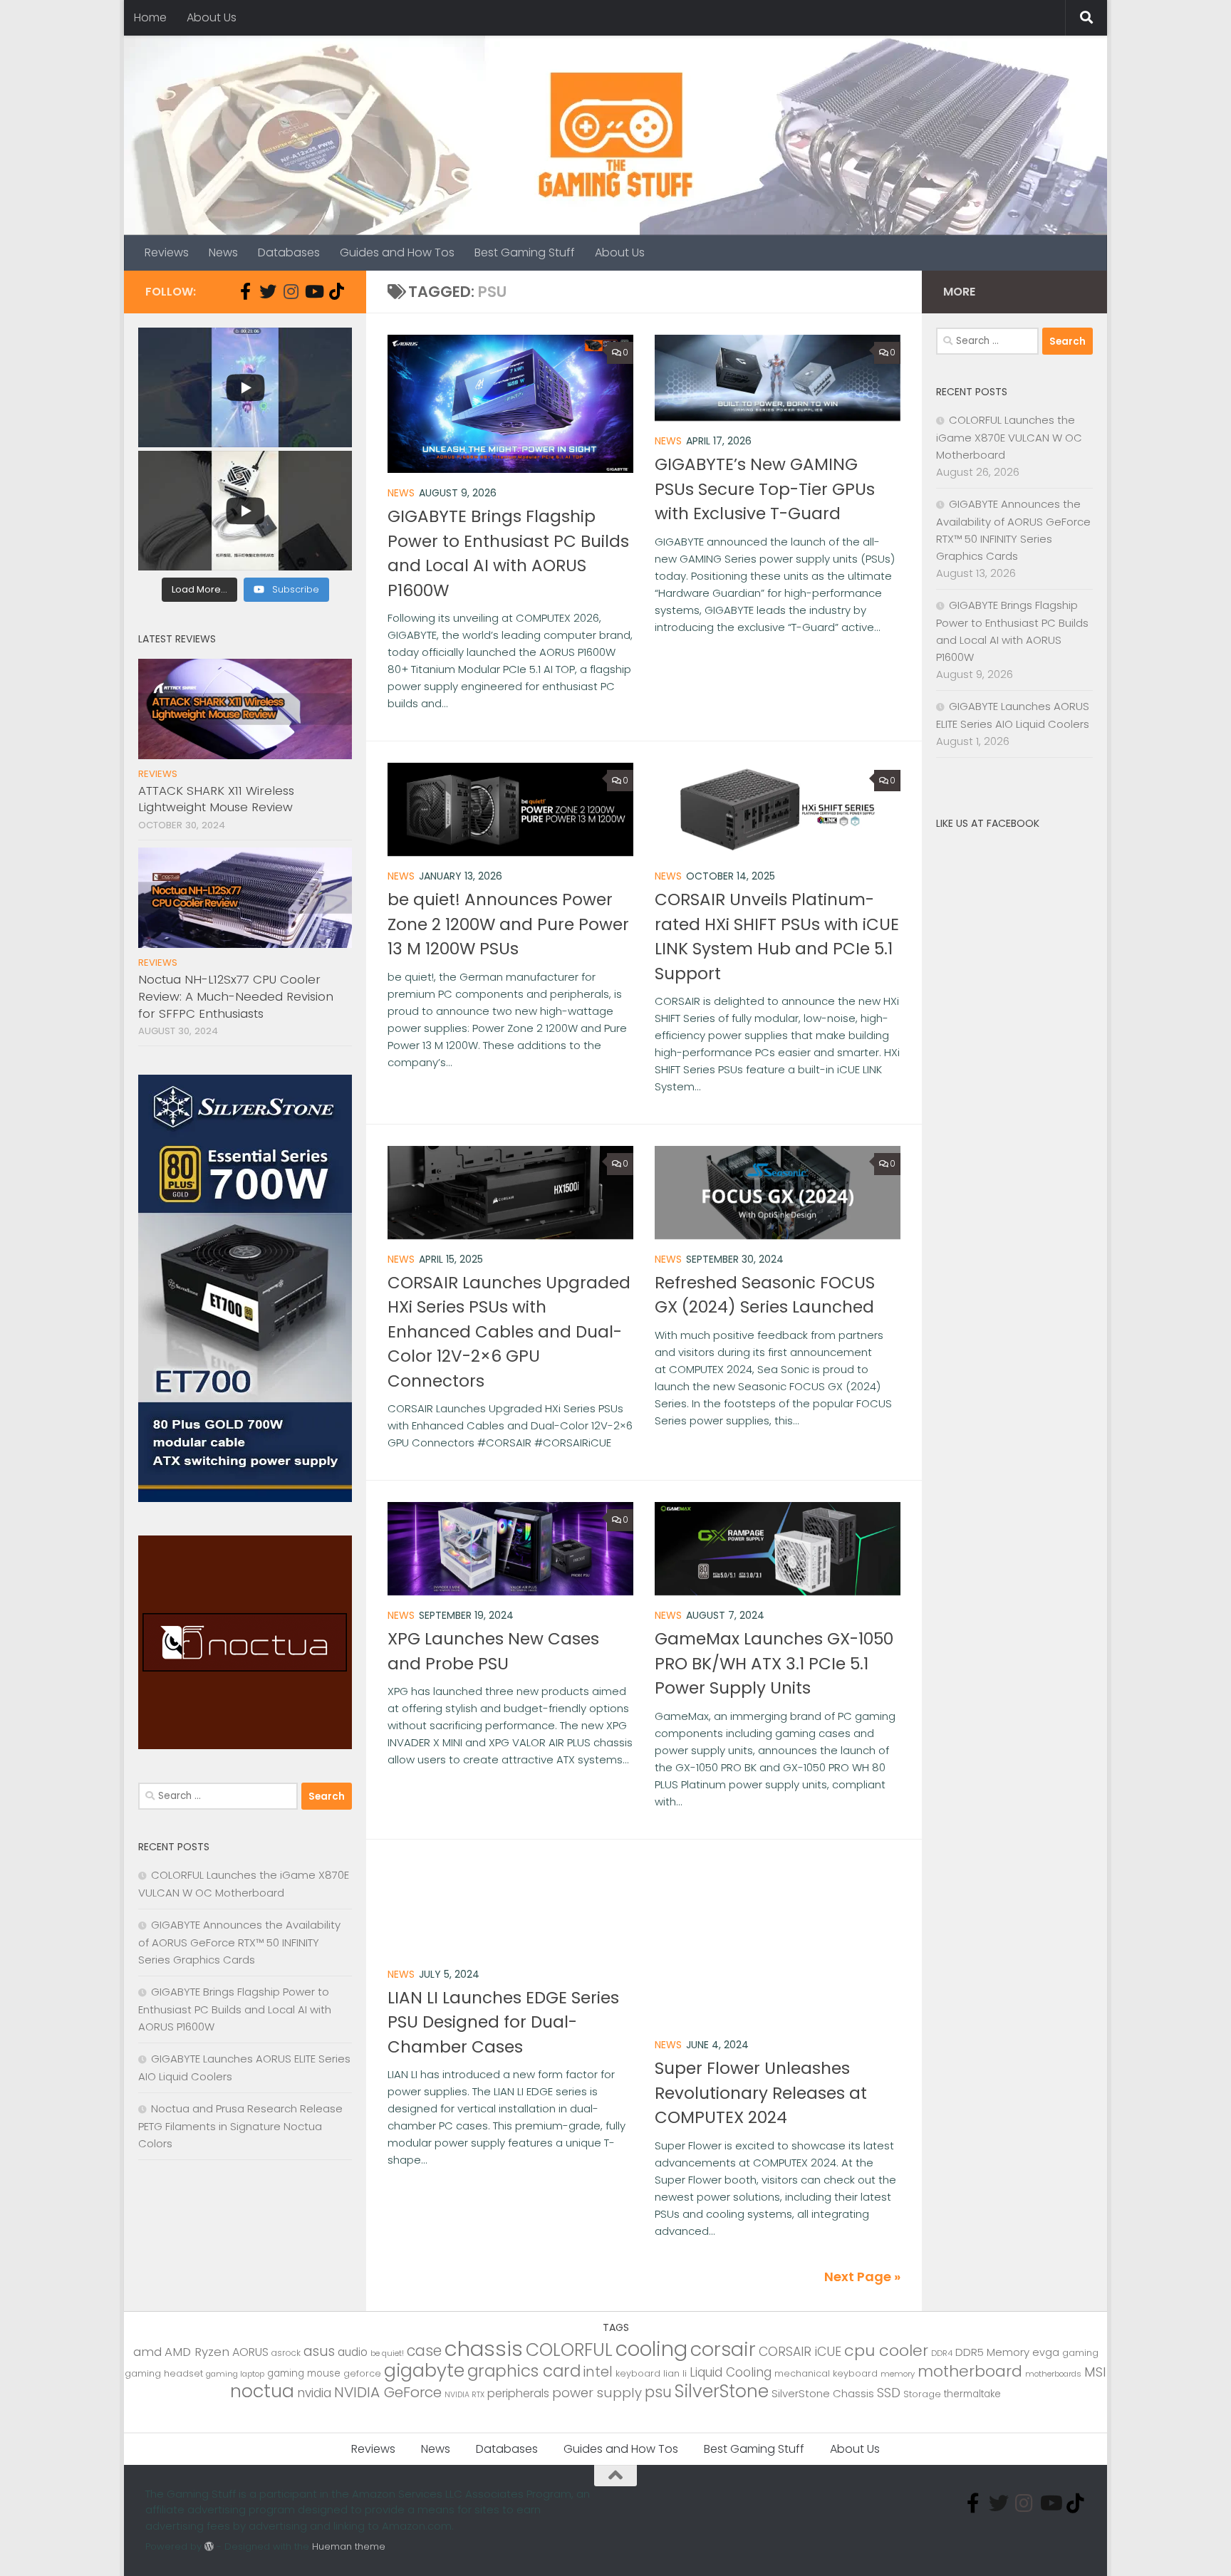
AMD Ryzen (197, 2352)
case (424, 2351)
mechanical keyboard (826, 2373)
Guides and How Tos (397, 252)
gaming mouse (304, 2373)
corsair (723, 2349)
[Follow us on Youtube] (313, 291)
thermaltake (972, 2394)
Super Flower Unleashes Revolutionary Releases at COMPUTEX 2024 (761, 2093)
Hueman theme (349, 2546)
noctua (262, 2391)
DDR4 (942, 2353)
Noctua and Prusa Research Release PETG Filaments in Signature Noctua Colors (240, 2126)
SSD (889, 2393)
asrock (286, 2353)
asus (319, 2351)
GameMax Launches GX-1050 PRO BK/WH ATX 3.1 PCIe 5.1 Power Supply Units (774, 1663)
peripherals (518, 2393)
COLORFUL (569, 2350)
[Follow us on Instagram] (291, 291)
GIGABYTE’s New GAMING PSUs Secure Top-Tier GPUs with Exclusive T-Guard (765, 489)
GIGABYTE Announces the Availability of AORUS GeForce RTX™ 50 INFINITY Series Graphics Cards (239, 1942)
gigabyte (424, 2370)
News (223, 252)
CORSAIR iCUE (800, 2352)
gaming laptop (235, 2374)
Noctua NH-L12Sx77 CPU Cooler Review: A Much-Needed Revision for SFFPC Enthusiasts (236, 996)
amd (147, 2352)
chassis (484, 2348)
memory (898, 2374)
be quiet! (387, 2353)
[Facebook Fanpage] (245, 291)
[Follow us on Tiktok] (336, 291)
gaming (1080, 2353)
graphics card (524, 2371)
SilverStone (722, 2391)
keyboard (638, 2373)
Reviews (167, 252)
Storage (922, 2394)
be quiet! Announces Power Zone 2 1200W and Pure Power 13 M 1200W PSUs (508, 924)
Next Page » (862, 2277)
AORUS (250, 2352)
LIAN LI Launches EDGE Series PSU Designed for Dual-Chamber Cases (503, 2022)
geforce (362, 2373)
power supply (597, 2393)
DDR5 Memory (992, 2352)
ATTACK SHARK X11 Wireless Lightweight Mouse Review (216, 799)
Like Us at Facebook (988, 823)
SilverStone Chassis (823, 2393)
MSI (1095, 2372)
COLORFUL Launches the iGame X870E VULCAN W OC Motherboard (1009, 437)
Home (150, 17)
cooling (651, 2349)
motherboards (1053, 2374)
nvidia (314, 2393)
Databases (289, 252)
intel (598, 2372)
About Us (212, 17)
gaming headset (164, 2373)
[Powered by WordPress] (209, 2546)
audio (353, 2352)
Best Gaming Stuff (525, 252)
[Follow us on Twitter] (268, 291)
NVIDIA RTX (464, 2395)
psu (658, 2392)
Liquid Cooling (731, 2372)
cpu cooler (886, 2351)
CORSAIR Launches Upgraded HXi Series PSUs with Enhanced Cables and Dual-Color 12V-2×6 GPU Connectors (509, 1332)
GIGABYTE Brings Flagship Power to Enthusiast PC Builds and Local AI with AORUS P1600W (235, 2009)
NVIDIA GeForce (388, 2392)
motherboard (970, 2371)
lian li (675, 2373)
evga (1046, 2352)
